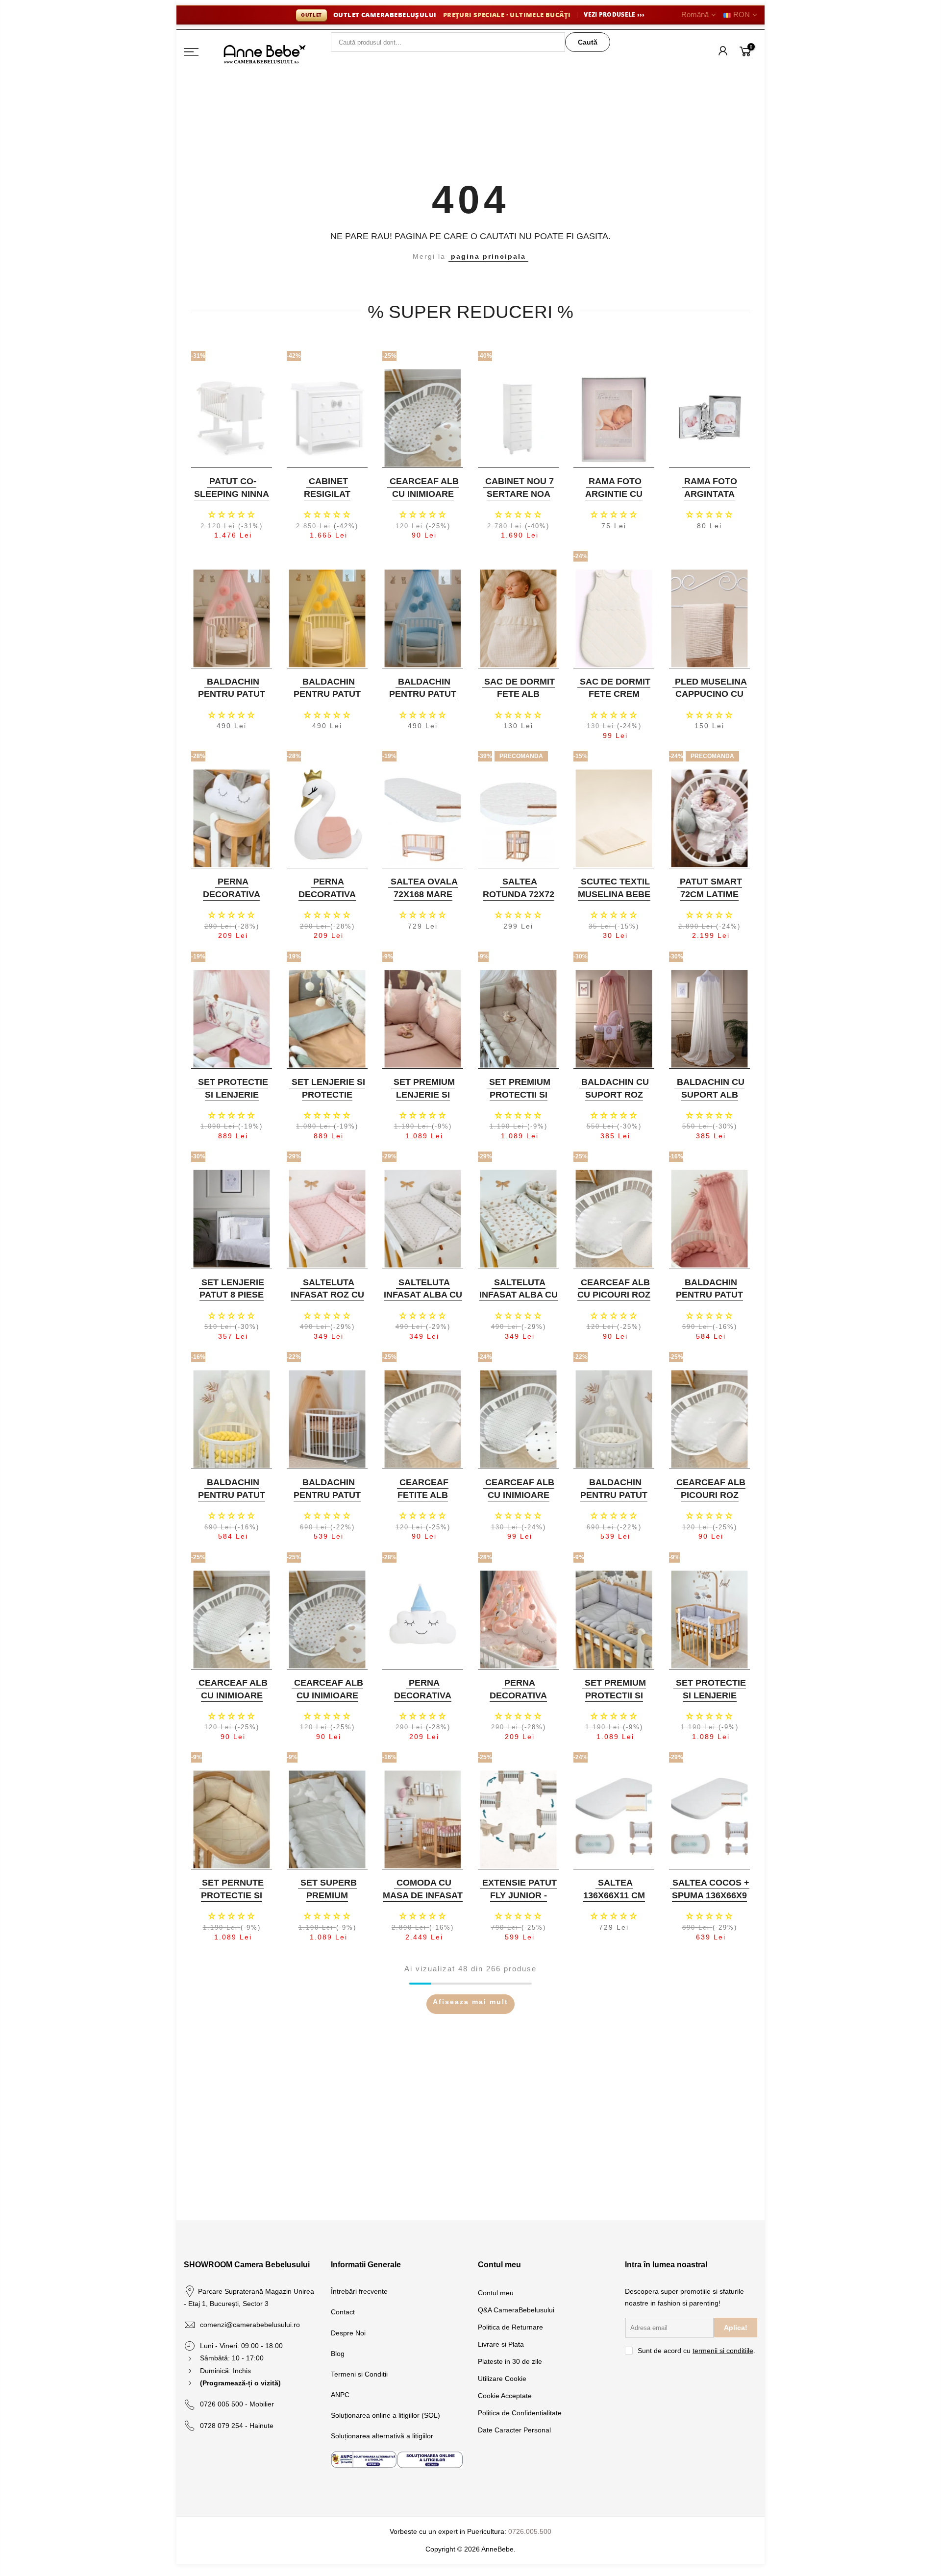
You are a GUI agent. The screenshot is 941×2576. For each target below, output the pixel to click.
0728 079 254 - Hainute (237, 2426)
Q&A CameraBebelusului (516, 2310)
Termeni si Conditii (359, 2374)
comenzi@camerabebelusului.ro (250, 2325)
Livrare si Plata (501, 2344)
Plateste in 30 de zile (510, 2361)
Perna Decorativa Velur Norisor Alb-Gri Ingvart (230, 900)
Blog (338, 2354)
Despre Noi (348, 2333)
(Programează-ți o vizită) (240, 2383)
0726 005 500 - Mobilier (237, 2404)
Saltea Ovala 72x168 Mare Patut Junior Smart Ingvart (422, 900)
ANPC (340, 2395)
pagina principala (488, 256)
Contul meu (496, 2293)
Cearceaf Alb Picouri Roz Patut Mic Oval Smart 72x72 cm (708, 1501)
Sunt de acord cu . (696, 2351)
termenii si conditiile (723, 2351)
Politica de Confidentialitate (520, 2413)
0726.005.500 (530, 2531)
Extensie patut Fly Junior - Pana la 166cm (520, 1895)
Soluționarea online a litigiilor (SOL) (385, 2415)
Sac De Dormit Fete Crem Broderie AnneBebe (615, 700)
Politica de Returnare (510, 2327)
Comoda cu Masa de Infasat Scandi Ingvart (423, 1895)
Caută (588, 42)
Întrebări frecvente (359, 2291)
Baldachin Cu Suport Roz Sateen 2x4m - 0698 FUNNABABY (613, 1101)
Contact (343, 2312)
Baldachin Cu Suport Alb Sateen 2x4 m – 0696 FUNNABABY (708, 1101)
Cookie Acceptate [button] (505, 2396)
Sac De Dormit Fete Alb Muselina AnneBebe (520, 700)
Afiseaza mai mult (470, 2002)
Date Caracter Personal (514, 2430)
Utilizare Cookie (502, 2379)
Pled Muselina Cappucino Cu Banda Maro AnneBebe (711, 700)
